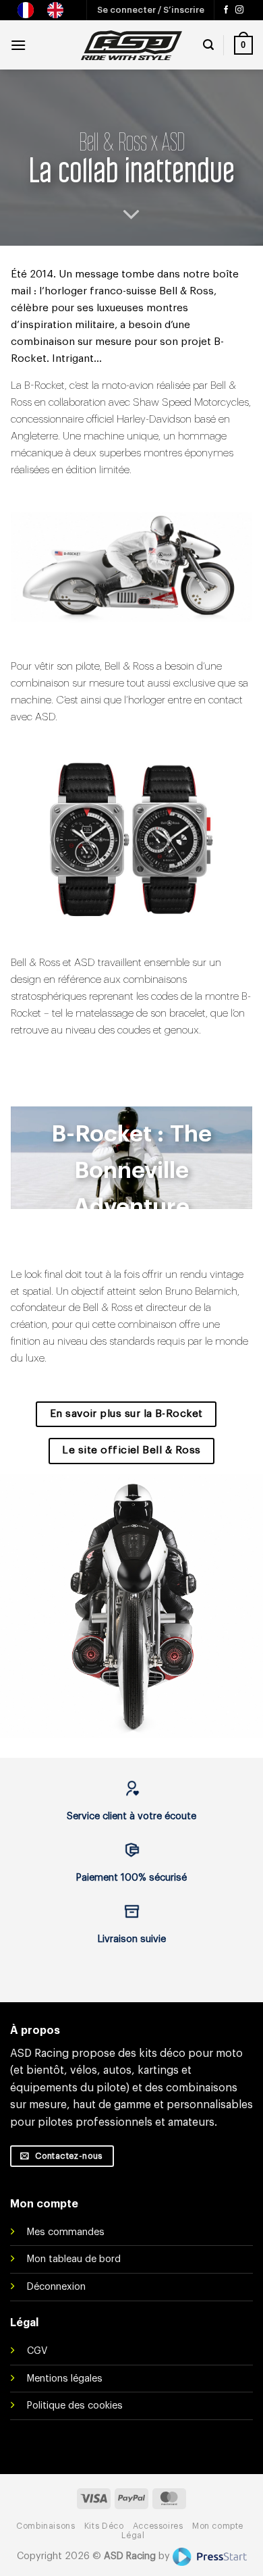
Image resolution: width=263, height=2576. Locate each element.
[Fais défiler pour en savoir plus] (131, 215)
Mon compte (218, 2526)
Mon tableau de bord (74, 2259)
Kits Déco (104, 2526)
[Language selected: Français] (47, 10)
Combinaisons (46, 2526)
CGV (37, 2351)
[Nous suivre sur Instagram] (239, 10)
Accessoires (158, 2526)
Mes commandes (66, 2232)
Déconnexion (56, 2287)
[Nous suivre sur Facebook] (226, 10)
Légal (133, 2535)
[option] (59, 10)
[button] (151, 10)
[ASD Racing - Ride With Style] (131, 45)
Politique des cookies (75, 2406)
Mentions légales (65, 2379)
